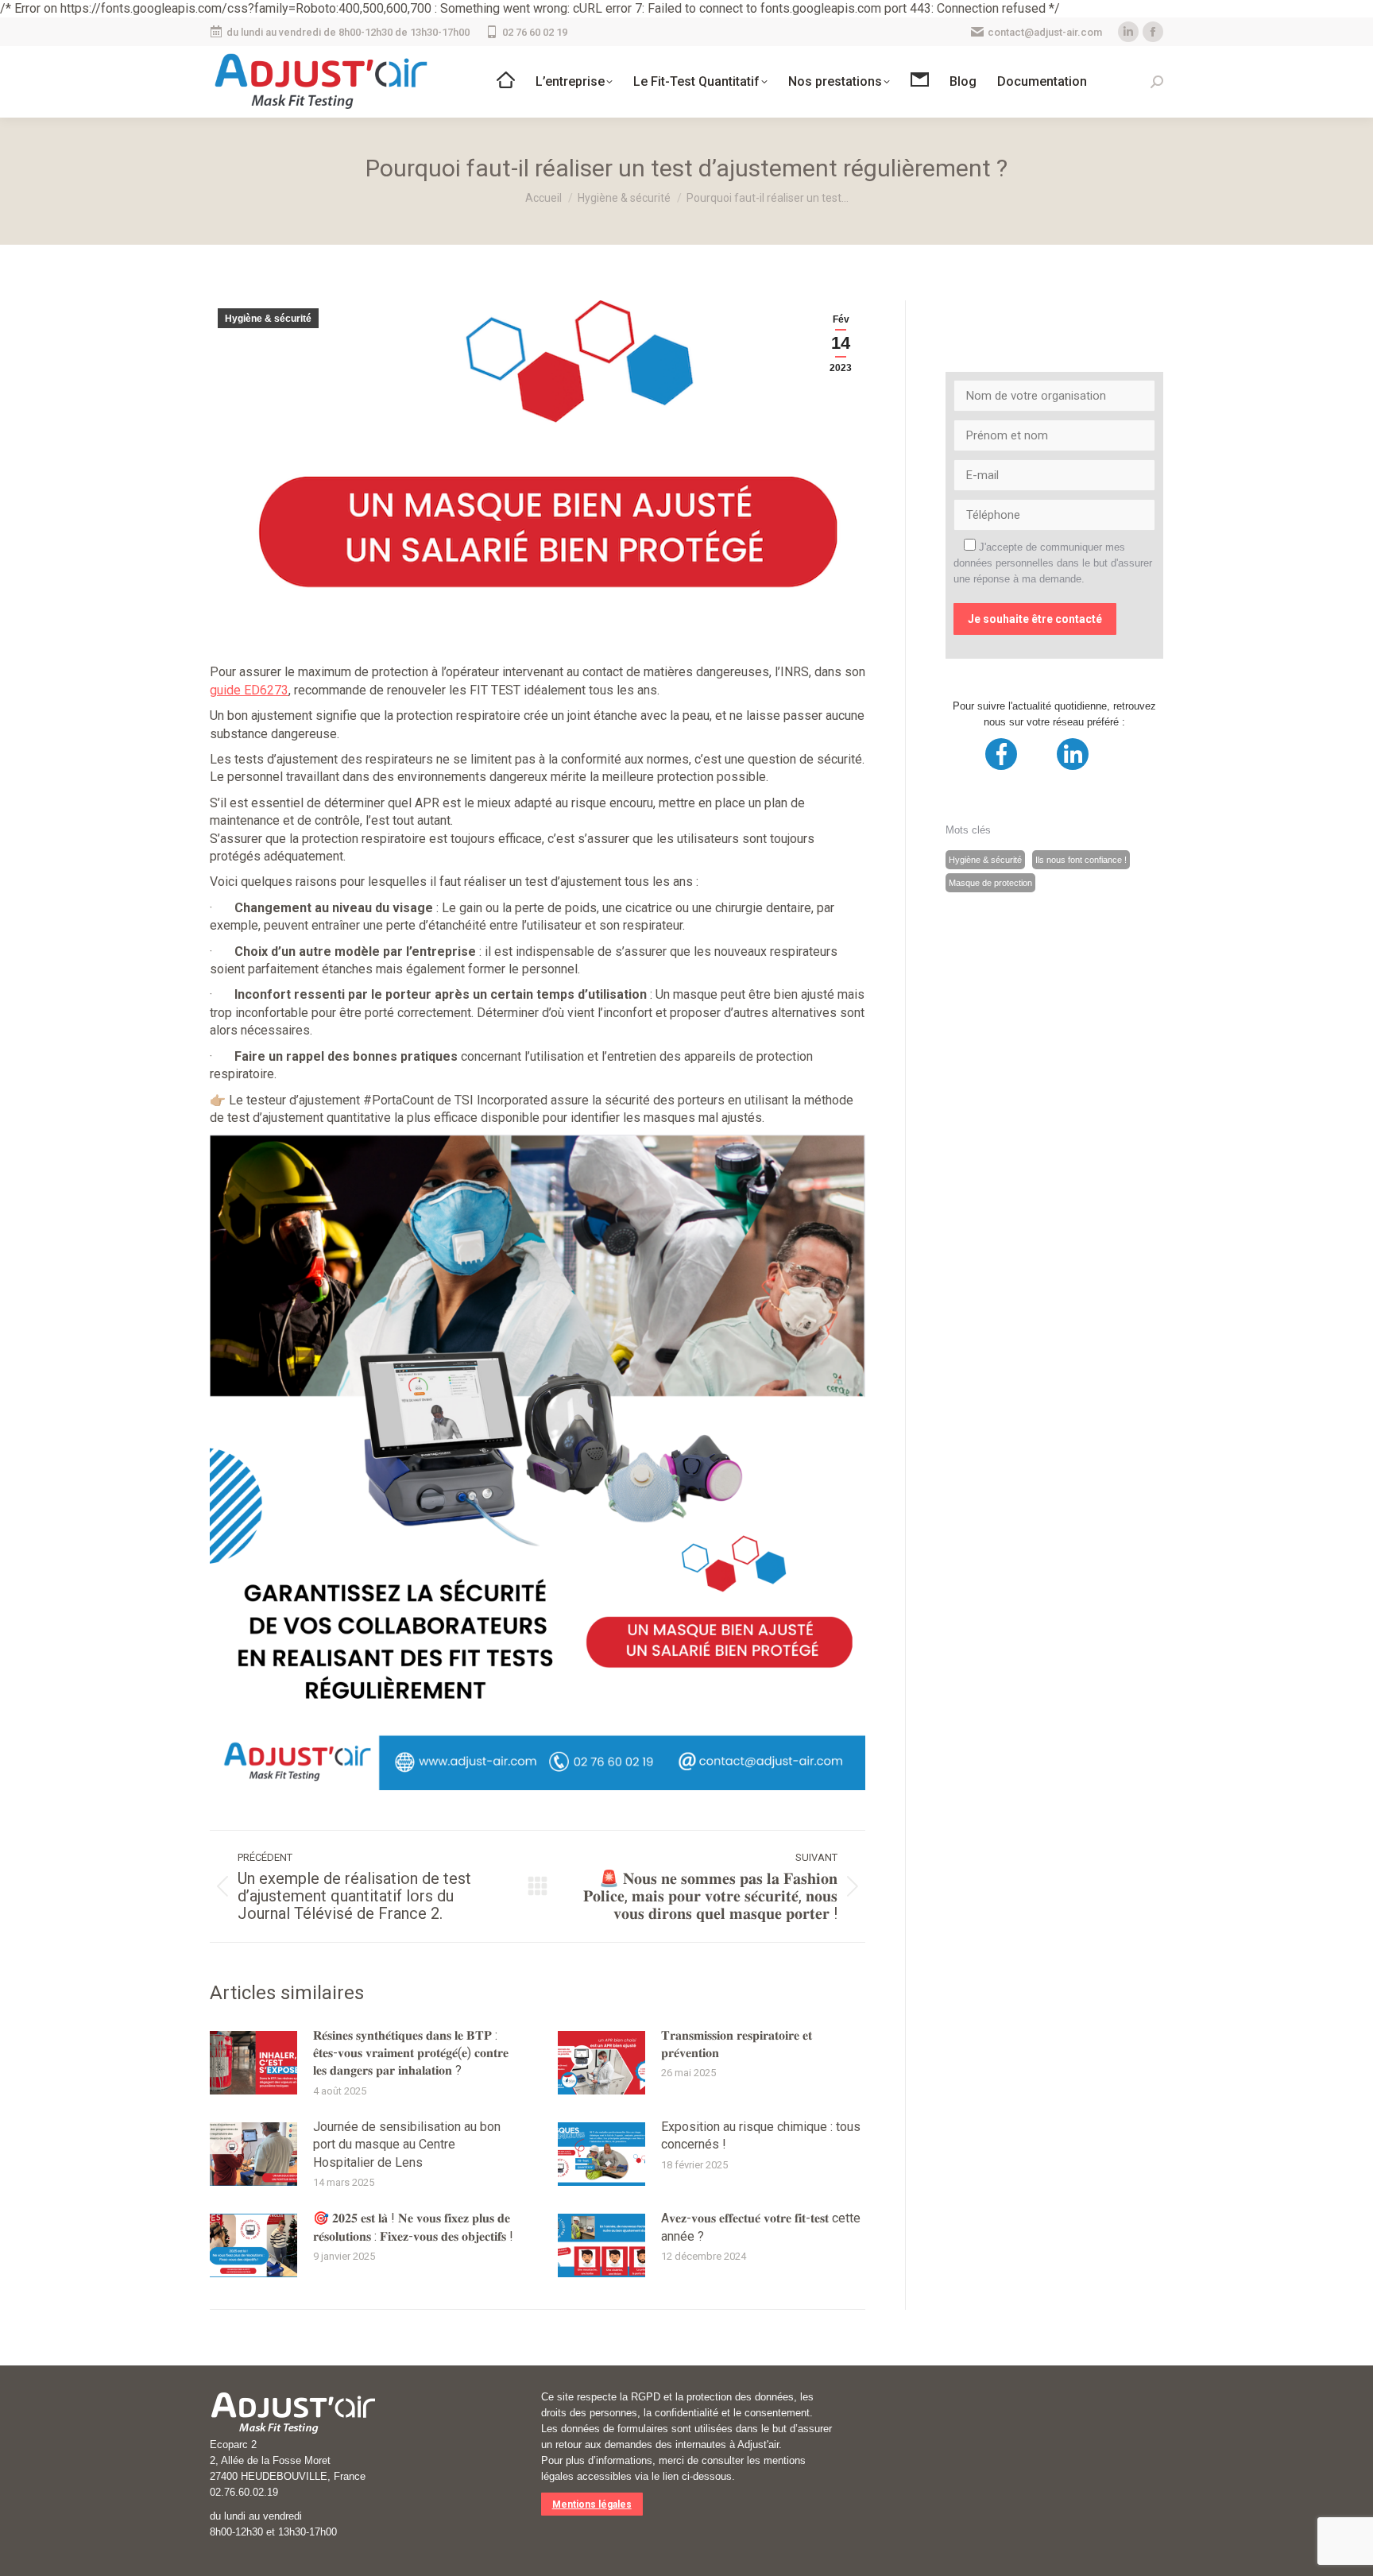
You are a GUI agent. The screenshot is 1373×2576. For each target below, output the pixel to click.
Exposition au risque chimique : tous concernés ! (761, 2135)
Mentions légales (592, 2504)
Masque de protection (990, 883)
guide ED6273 (249, 690)
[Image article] (253, 2063)
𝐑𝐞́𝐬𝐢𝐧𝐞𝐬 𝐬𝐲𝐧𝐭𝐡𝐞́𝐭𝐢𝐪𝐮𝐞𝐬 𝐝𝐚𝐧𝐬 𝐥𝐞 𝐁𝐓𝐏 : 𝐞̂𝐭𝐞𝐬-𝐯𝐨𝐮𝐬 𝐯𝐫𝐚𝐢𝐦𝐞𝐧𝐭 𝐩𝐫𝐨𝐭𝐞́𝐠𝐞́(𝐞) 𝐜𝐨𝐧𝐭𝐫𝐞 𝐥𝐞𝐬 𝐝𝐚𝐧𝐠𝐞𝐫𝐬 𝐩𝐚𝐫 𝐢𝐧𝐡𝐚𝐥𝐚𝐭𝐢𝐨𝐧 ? (411, 2053)
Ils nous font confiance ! (1081, 860)
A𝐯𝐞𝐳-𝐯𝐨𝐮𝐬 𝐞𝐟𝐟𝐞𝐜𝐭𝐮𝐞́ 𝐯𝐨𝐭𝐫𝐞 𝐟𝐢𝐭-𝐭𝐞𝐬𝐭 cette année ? (761, 2227)
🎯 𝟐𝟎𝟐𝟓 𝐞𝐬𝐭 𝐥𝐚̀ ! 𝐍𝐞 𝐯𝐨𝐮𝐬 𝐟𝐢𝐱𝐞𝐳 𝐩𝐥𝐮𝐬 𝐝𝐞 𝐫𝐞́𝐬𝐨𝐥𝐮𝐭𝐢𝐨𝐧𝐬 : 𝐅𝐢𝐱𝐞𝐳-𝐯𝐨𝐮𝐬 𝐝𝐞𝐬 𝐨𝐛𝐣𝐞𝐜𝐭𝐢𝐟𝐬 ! (413, 2227)
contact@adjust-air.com (1045, 32)
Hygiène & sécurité (268, 319)
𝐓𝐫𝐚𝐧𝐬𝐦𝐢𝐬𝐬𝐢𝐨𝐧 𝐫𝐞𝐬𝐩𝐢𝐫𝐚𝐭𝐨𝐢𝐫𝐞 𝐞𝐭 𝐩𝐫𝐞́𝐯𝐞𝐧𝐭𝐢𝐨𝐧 (737, 2044)
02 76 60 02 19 (535, 32)
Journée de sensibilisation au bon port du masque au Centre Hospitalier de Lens (407, 2145)
